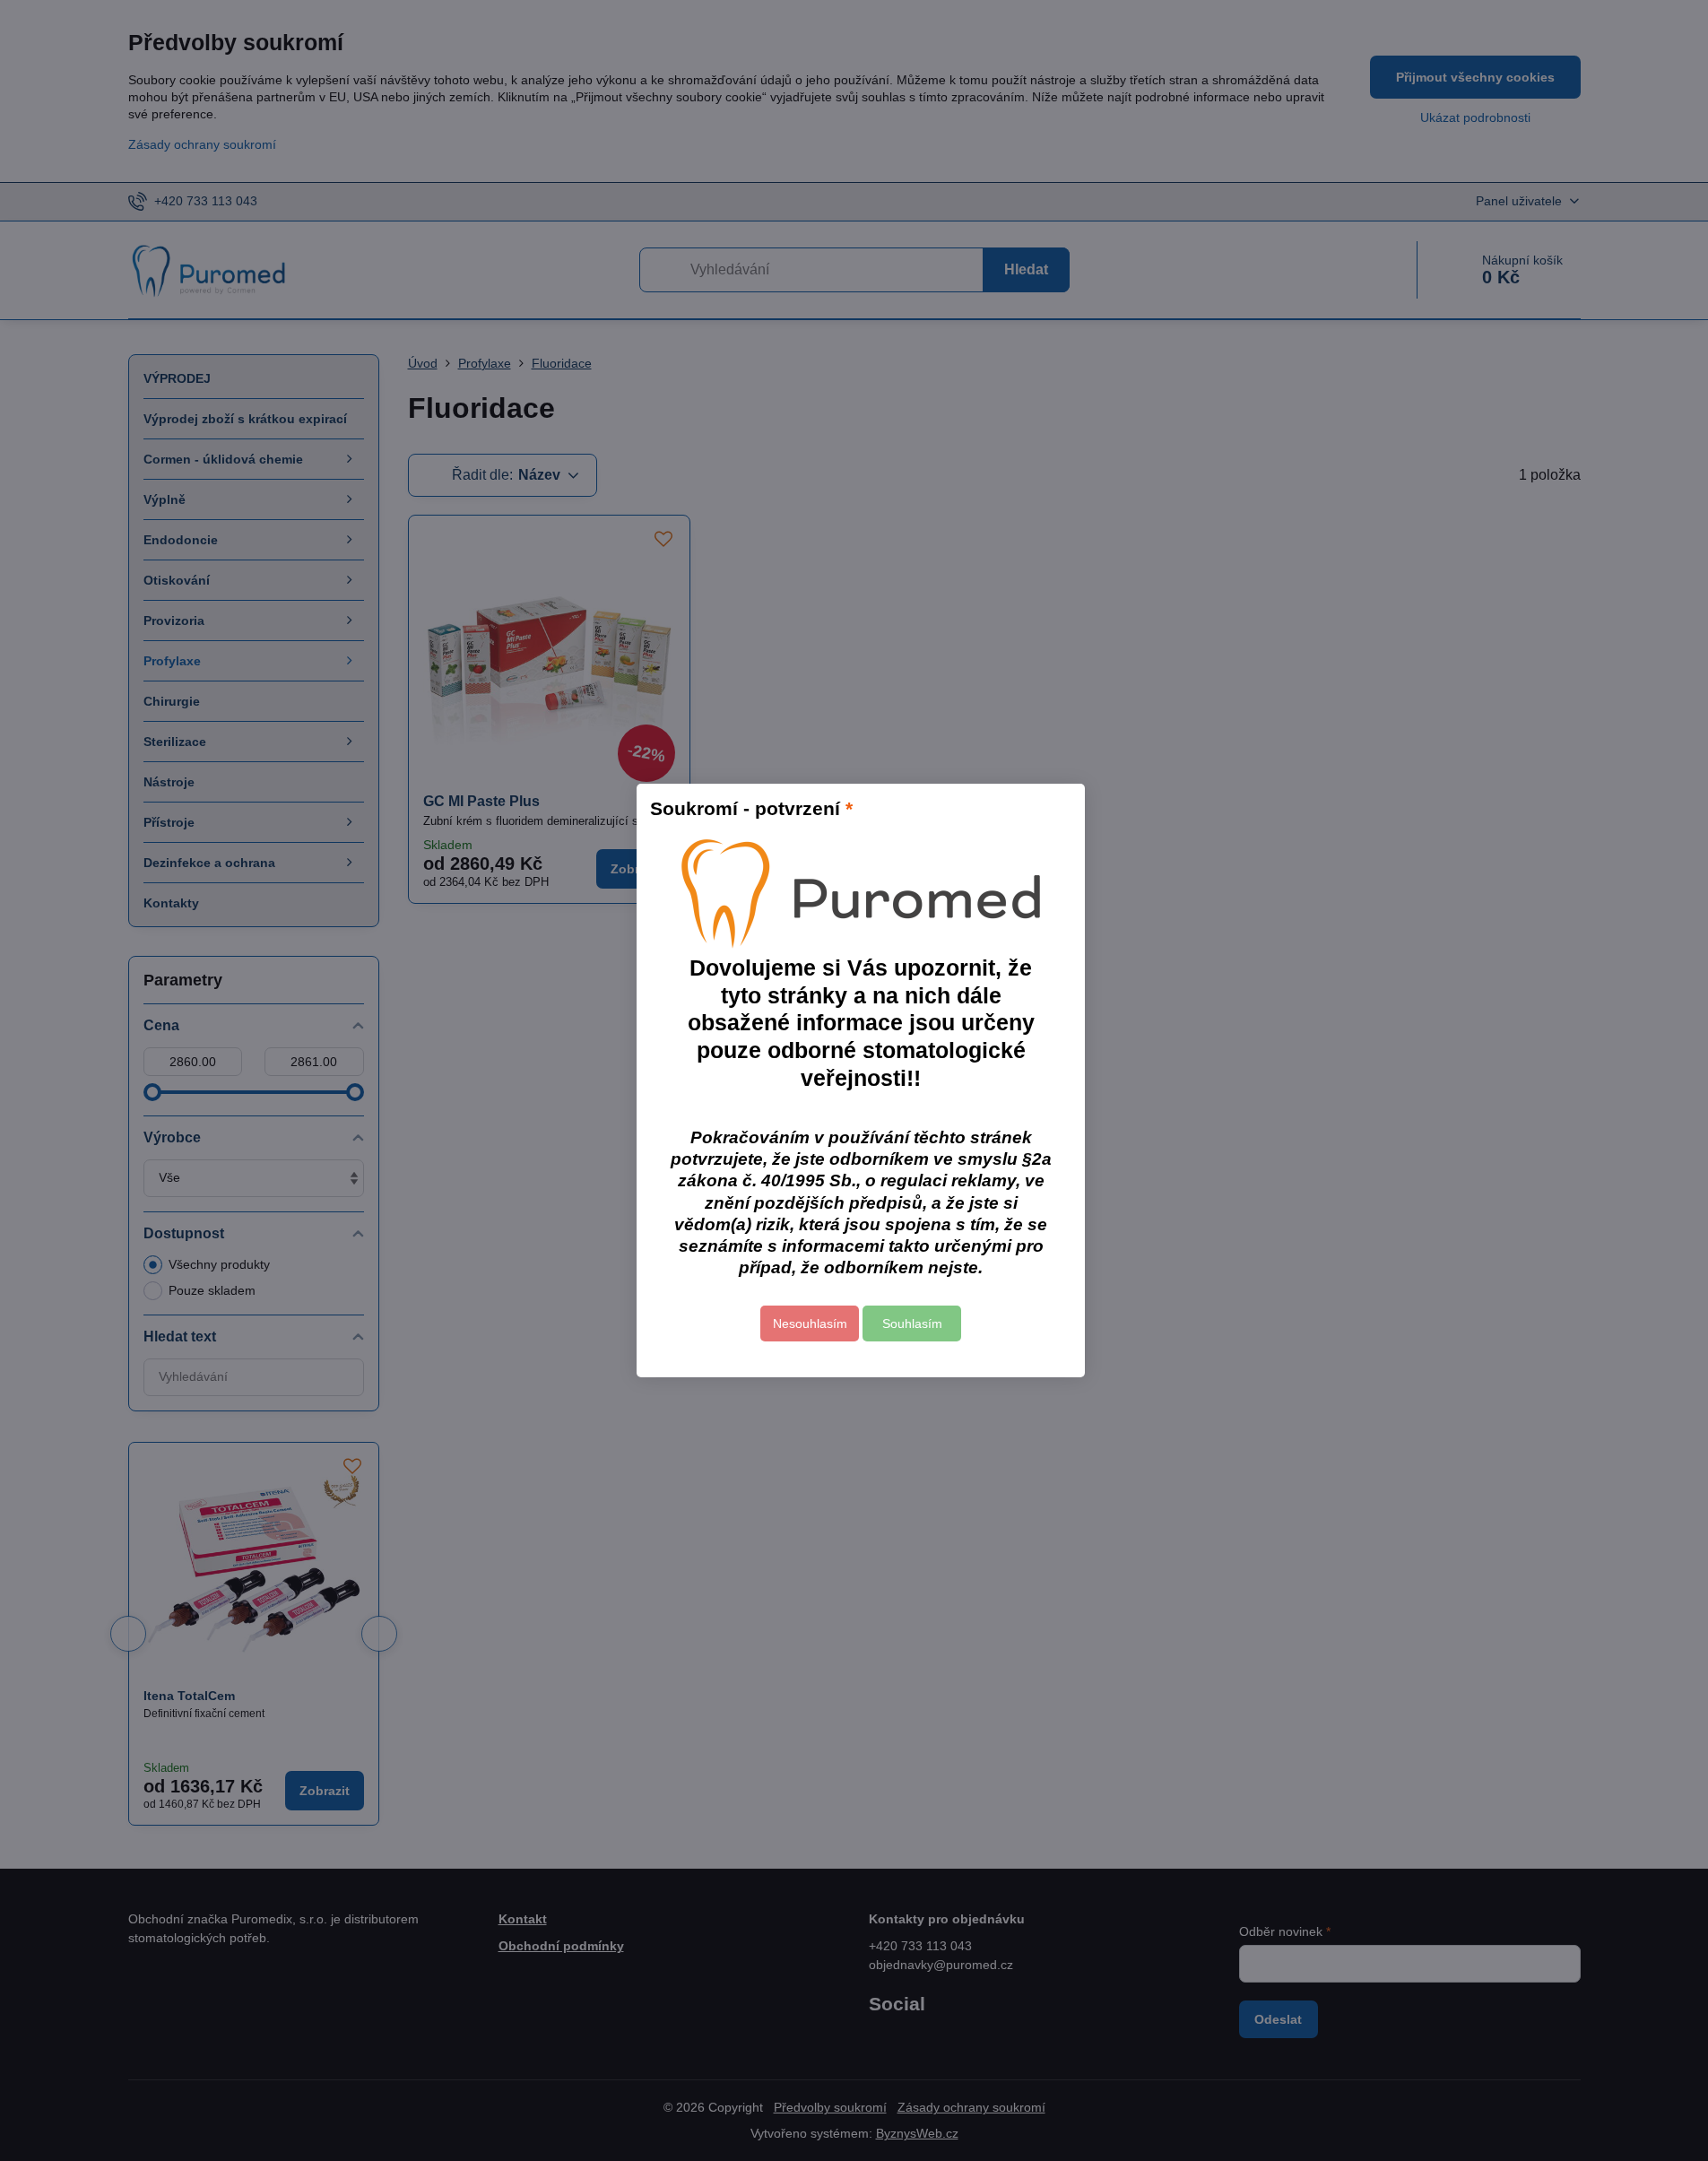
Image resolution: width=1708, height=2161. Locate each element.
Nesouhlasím (810, 1324)
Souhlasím (912, 1324)
